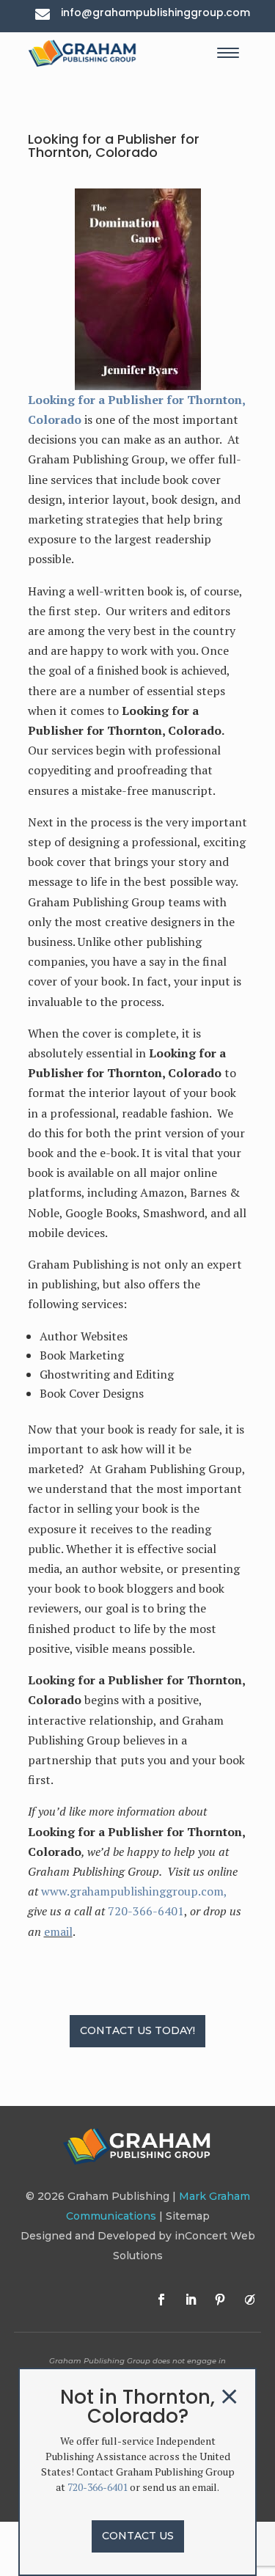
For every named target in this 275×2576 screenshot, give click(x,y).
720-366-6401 (146, 1911)
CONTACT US (138, 2536)
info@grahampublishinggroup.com (155, 12)
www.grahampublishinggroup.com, (134, 1891)
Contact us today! (137, 2030)
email (58, 1931)
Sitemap (188, 2216)
